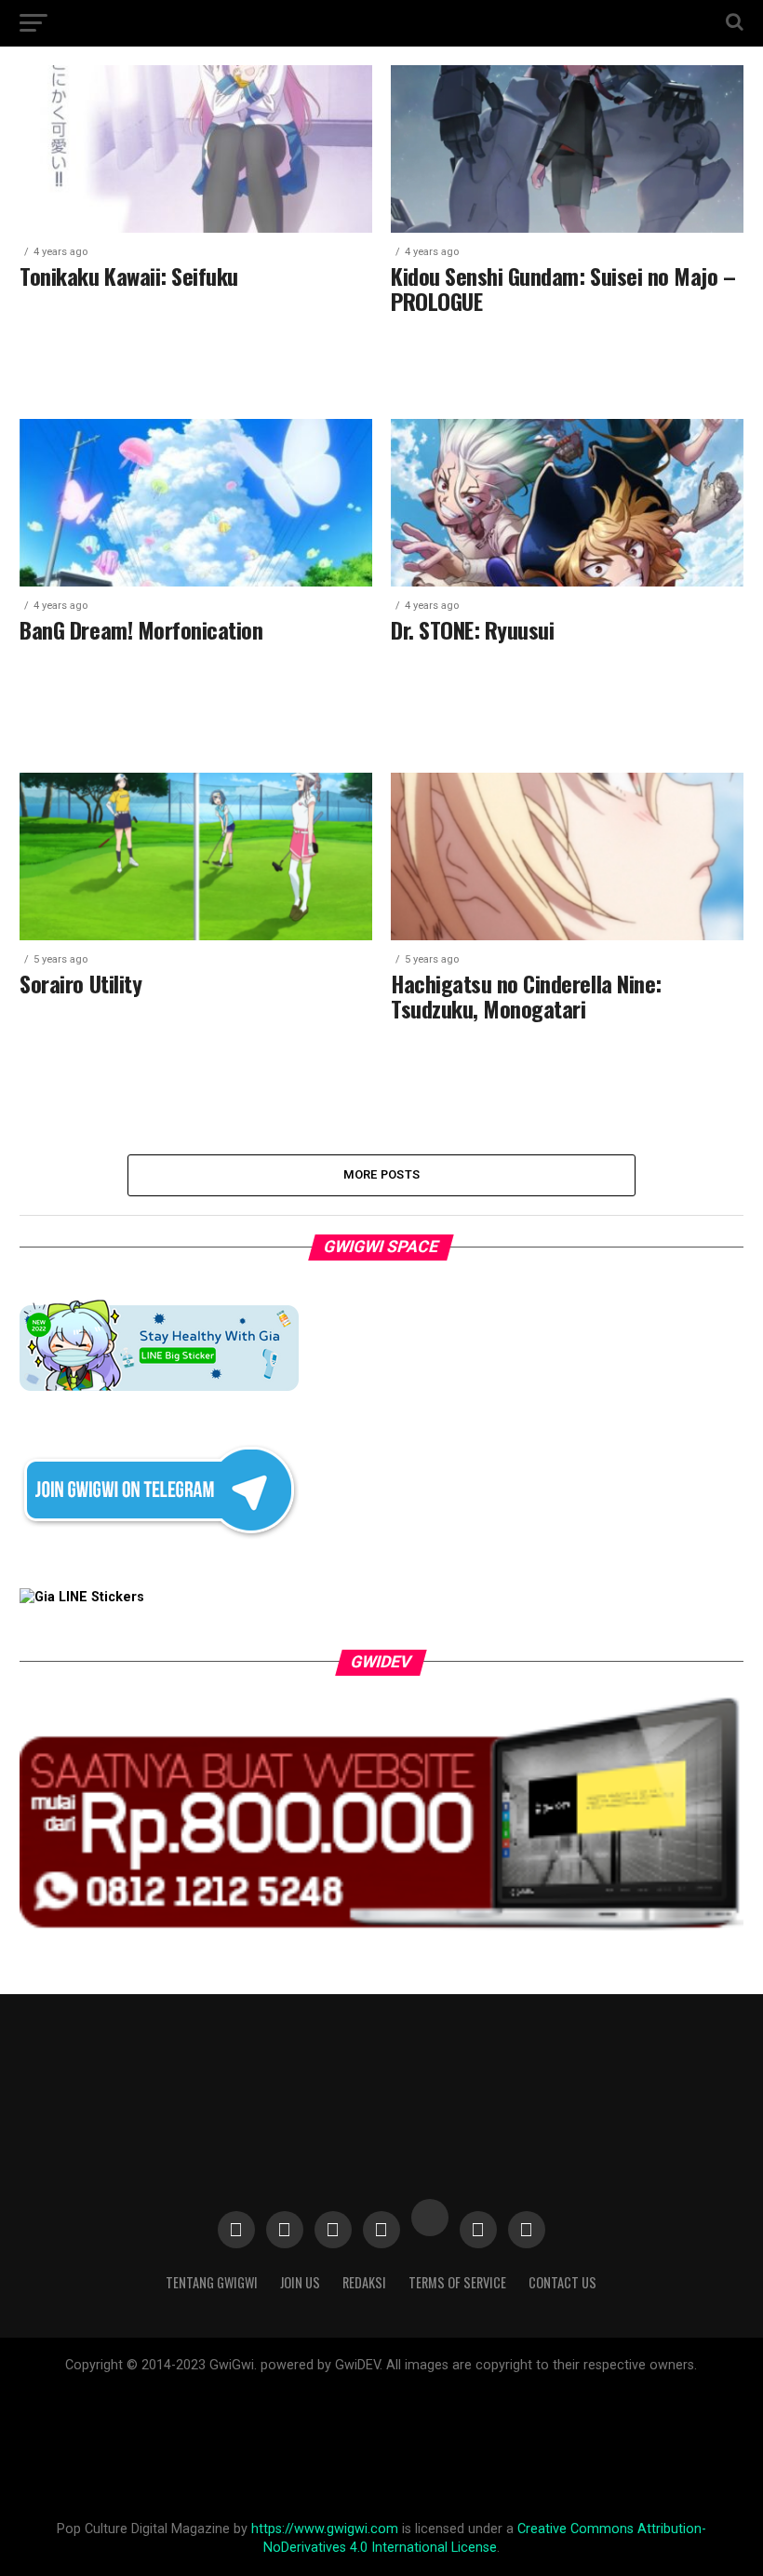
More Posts (382, 1174)
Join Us (300, 2282)
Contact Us (562, 2282)
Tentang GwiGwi (212, 2282)
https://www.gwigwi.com (325, 2529)
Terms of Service (457, 2282)
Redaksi (364, 2282)
